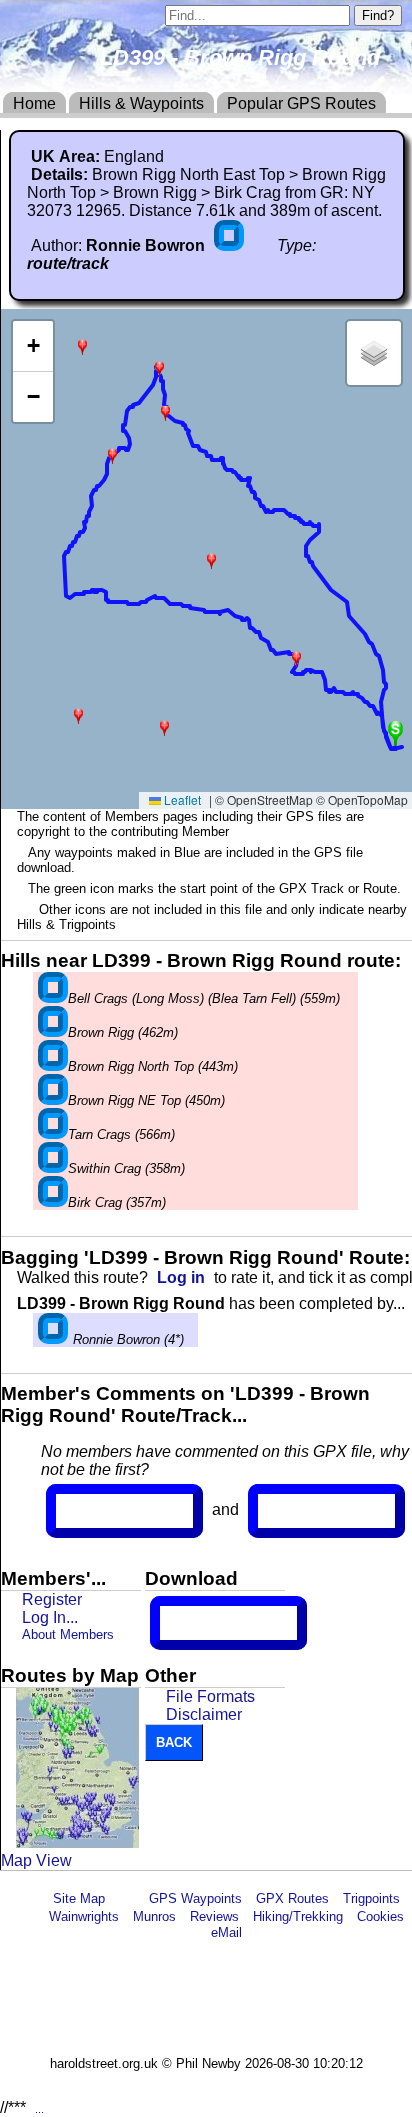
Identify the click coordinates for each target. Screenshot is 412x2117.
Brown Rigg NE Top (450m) (146, 1100)
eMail (226, 1932)
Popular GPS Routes (301, 103)
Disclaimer (204, 1714)
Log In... (299, 1511)
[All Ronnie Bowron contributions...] (231, 245)
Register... (105, 1511)
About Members (68, 1634)
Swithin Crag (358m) (126, 1168)
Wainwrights (84, 1916)
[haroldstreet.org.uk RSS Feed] (127, 1898)
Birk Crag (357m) (117, 1202)
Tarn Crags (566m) (121, 1134)
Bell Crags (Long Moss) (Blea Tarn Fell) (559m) (204, 998)
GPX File (197, 1623)
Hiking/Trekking (298, 1916)
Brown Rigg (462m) (123, 1032)
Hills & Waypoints (141, 103)
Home (34, 103)
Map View (36, 1860)
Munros (154, 1916)
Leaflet (181, 799)
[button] (78, 715)
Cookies (380, 1916)
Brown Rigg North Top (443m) (153, 1066)
